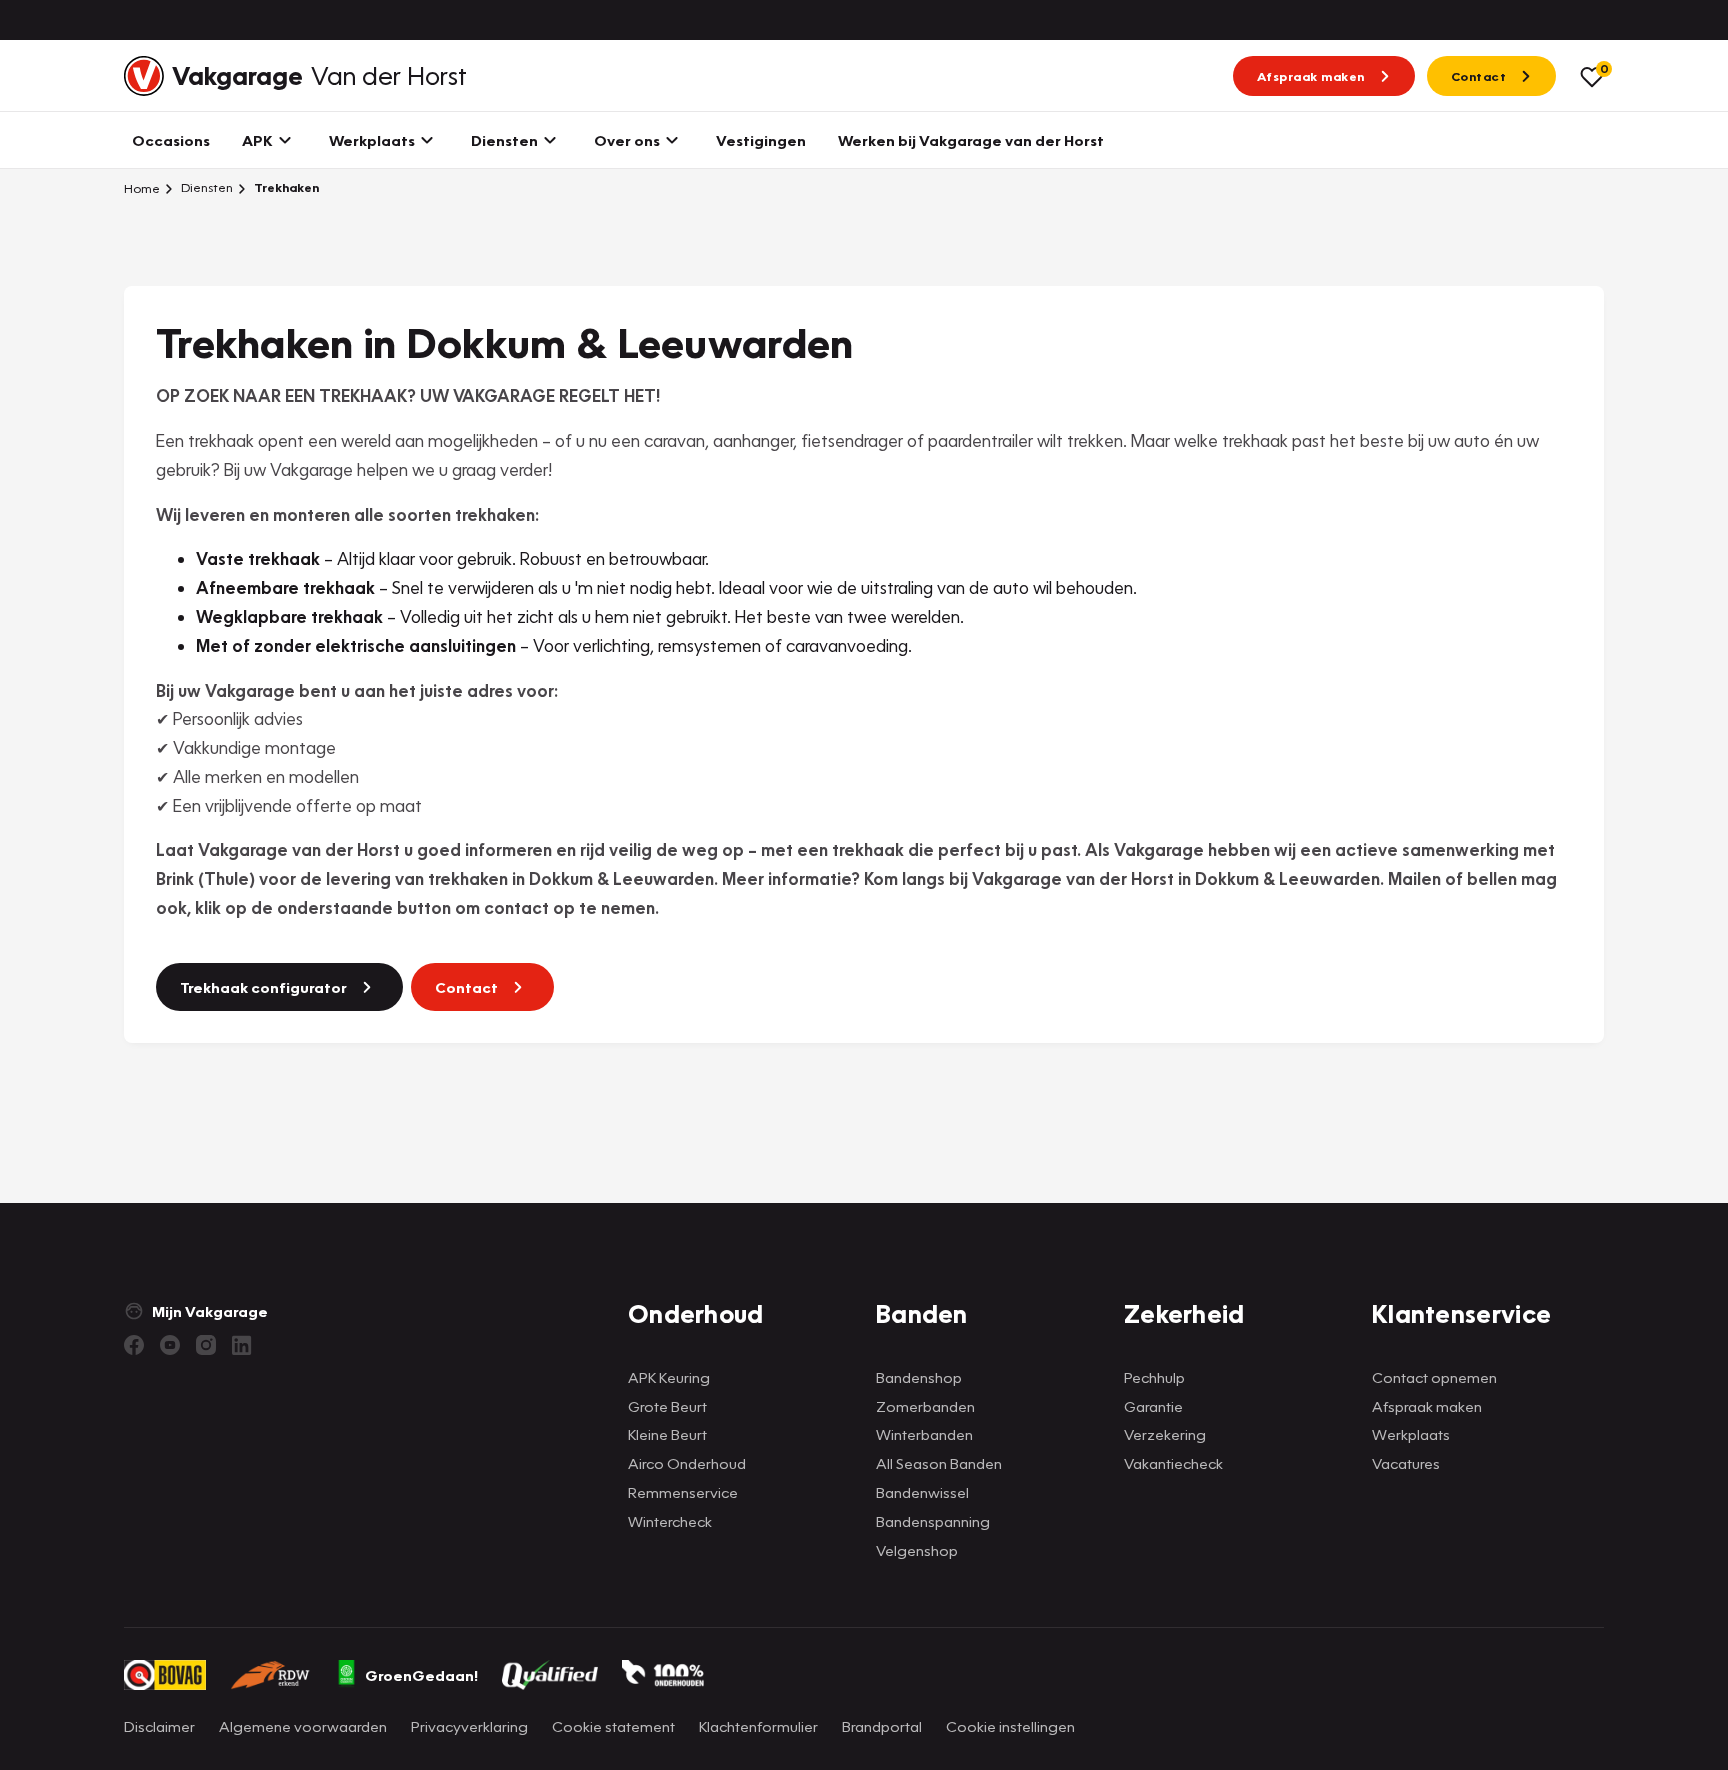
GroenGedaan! (421, 1675)
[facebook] (134, 1345)
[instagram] (206, 1345)
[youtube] (170, 1345)
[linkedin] (242, 1345)
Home (142, 188)
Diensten (205, 187)
